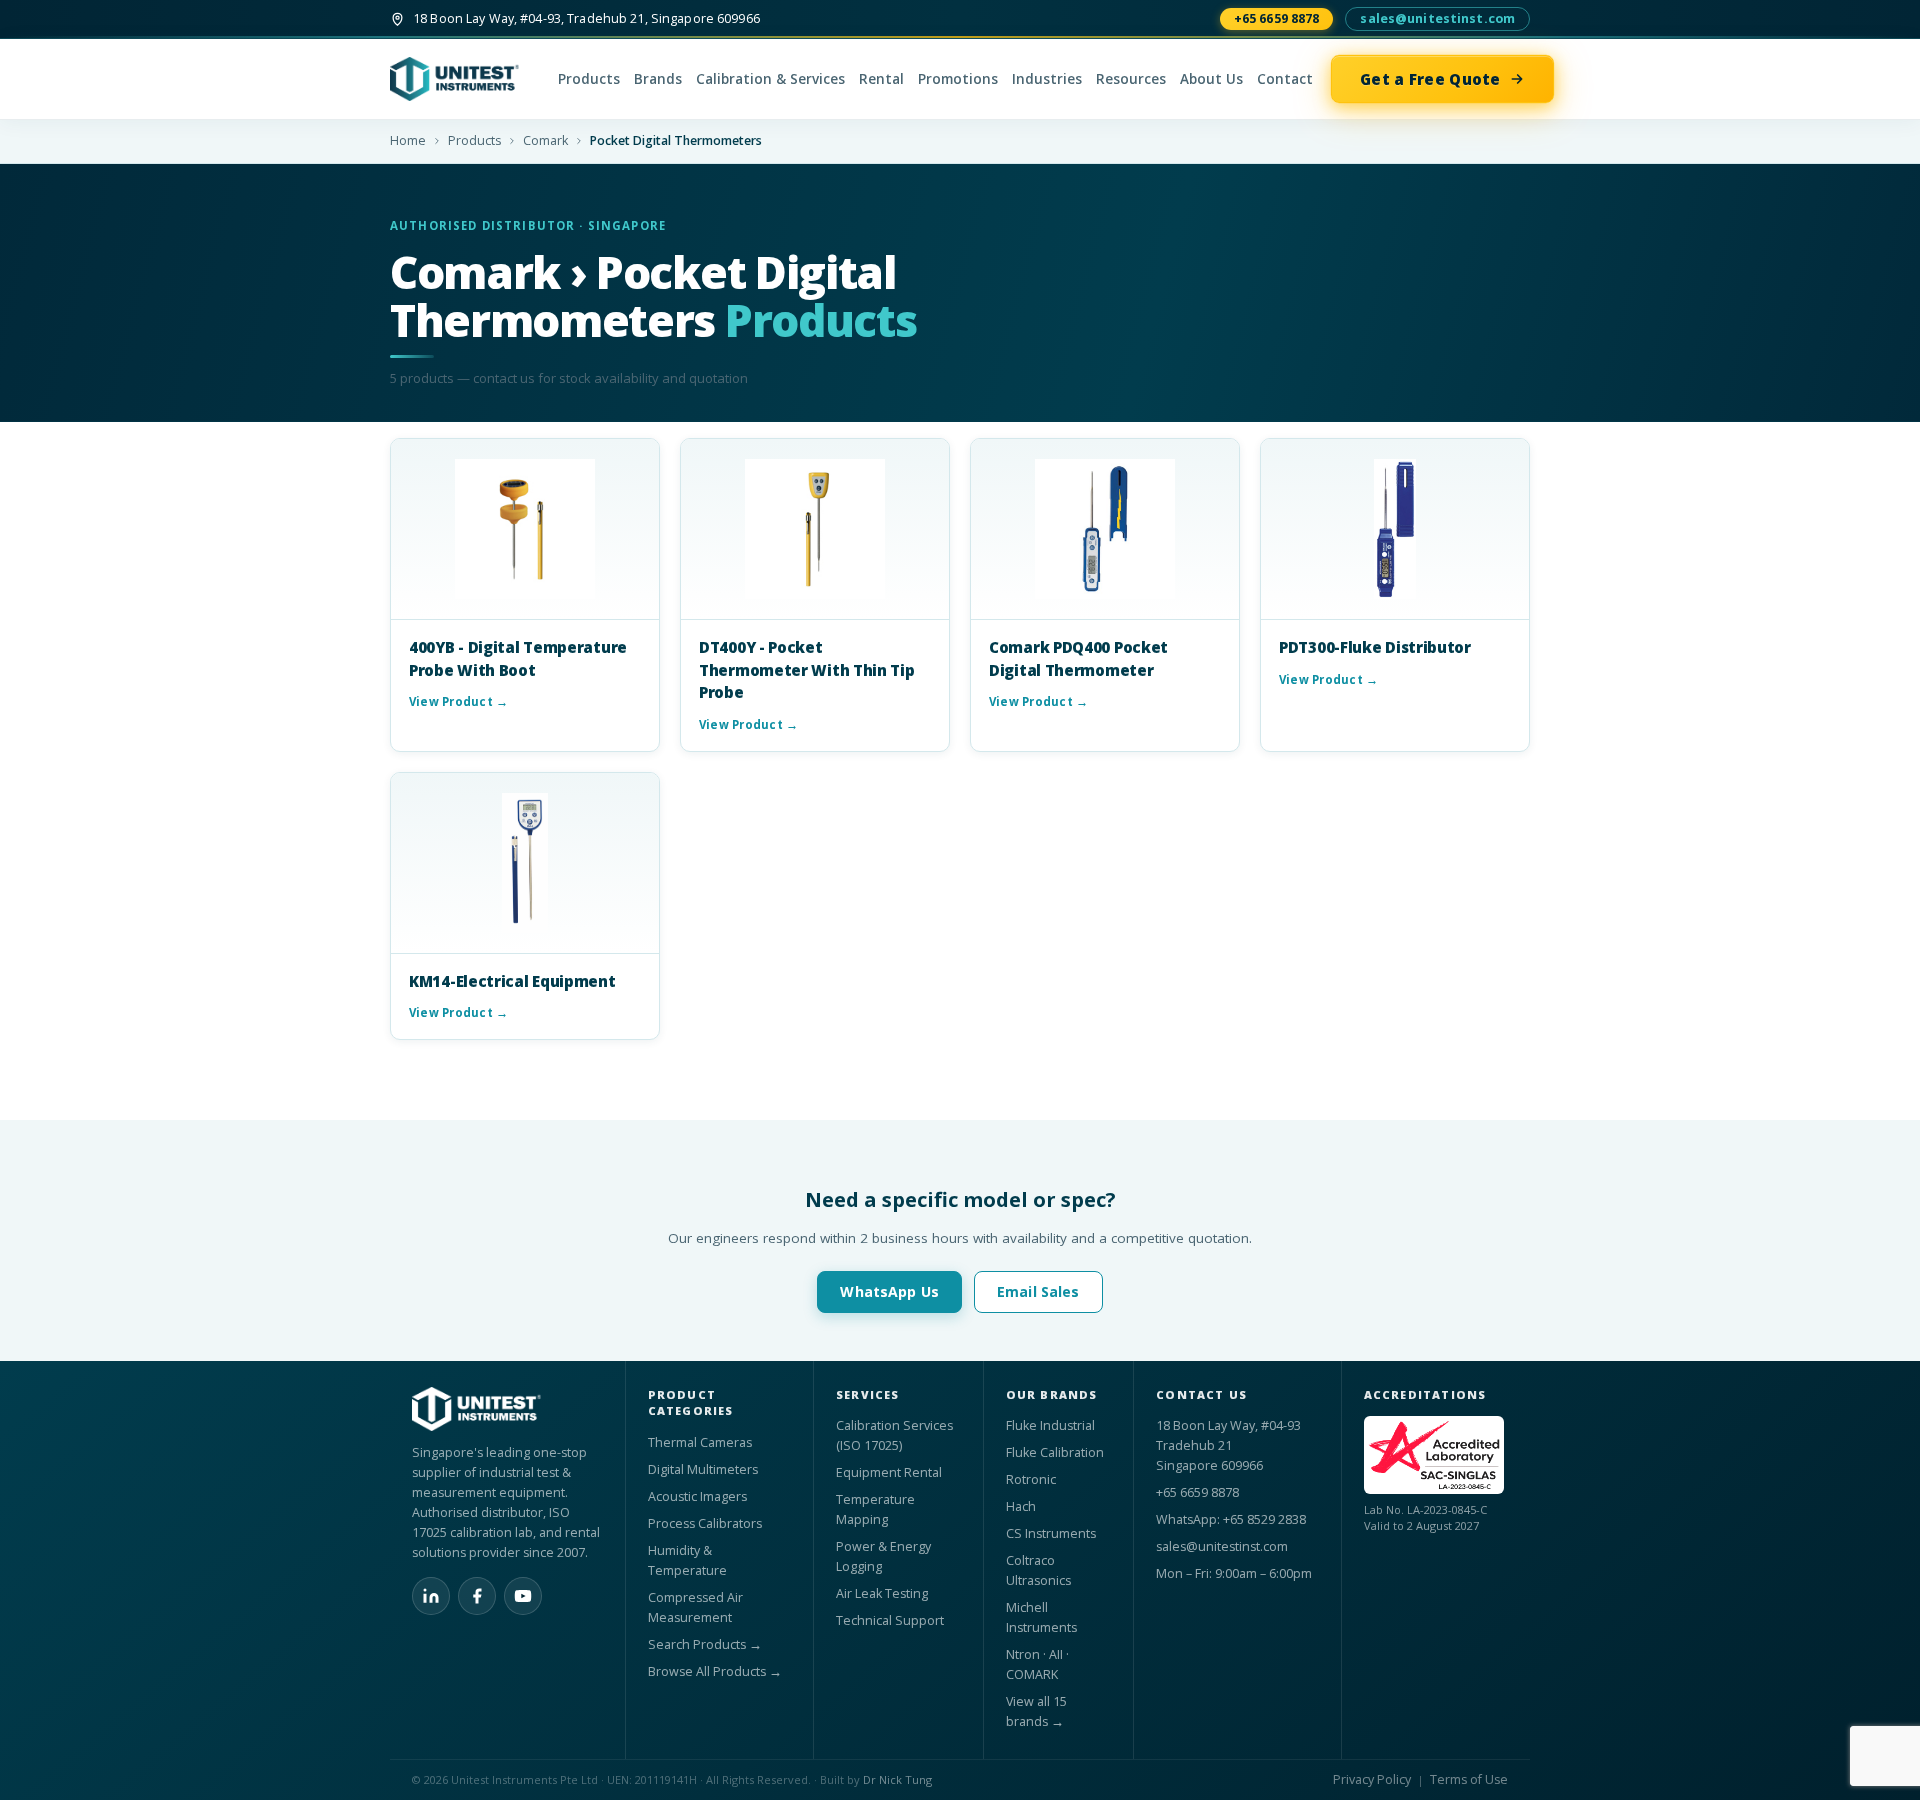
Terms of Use (1469, 1779)
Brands (658, 79)
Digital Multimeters (703, 1469)
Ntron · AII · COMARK (1037, 1664)
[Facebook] (477, 1596)
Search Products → (705, 1644)
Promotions (958, 79)
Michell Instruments (1041, 1617)
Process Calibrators (705, 1523)
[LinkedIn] (431, 1596)
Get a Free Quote (1430, 79)
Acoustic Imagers (697, 1496)
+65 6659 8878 (1277, 18)
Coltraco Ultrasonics (1038, 1570)
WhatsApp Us (889, 1291)
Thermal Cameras (700, 1442)
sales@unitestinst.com (1437, 18)
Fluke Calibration (1055, 1452)
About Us (1211, 79)
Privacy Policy (1372, 1779)
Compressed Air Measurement (695, 1607)
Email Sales (1038, 1291)
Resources (1131, 79)
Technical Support (890, 1620)
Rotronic (1031, 1479)
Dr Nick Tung (897, 1779)
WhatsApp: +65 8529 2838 (1231, 1519)
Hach (1021, 1506)
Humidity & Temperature (687, 1560)
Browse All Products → (715, 1671)
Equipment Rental (889, 1472)
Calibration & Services (770, 79)
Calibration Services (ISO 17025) (894, 1435)
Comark (545, 140)
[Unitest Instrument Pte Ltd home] (465, 79)
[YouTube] (523, 1596)
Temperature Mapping (875, 1509)
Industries (1047, 79)
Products (589, 79)
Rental (881, 79)
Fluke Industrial (1050, 1425)
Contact (1285, 79)
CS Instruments (1051, 1533)
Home (408, 140)
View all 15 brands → (1036, 1711)
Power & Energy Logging (883, 1556)
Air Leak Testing (882, 1593)
